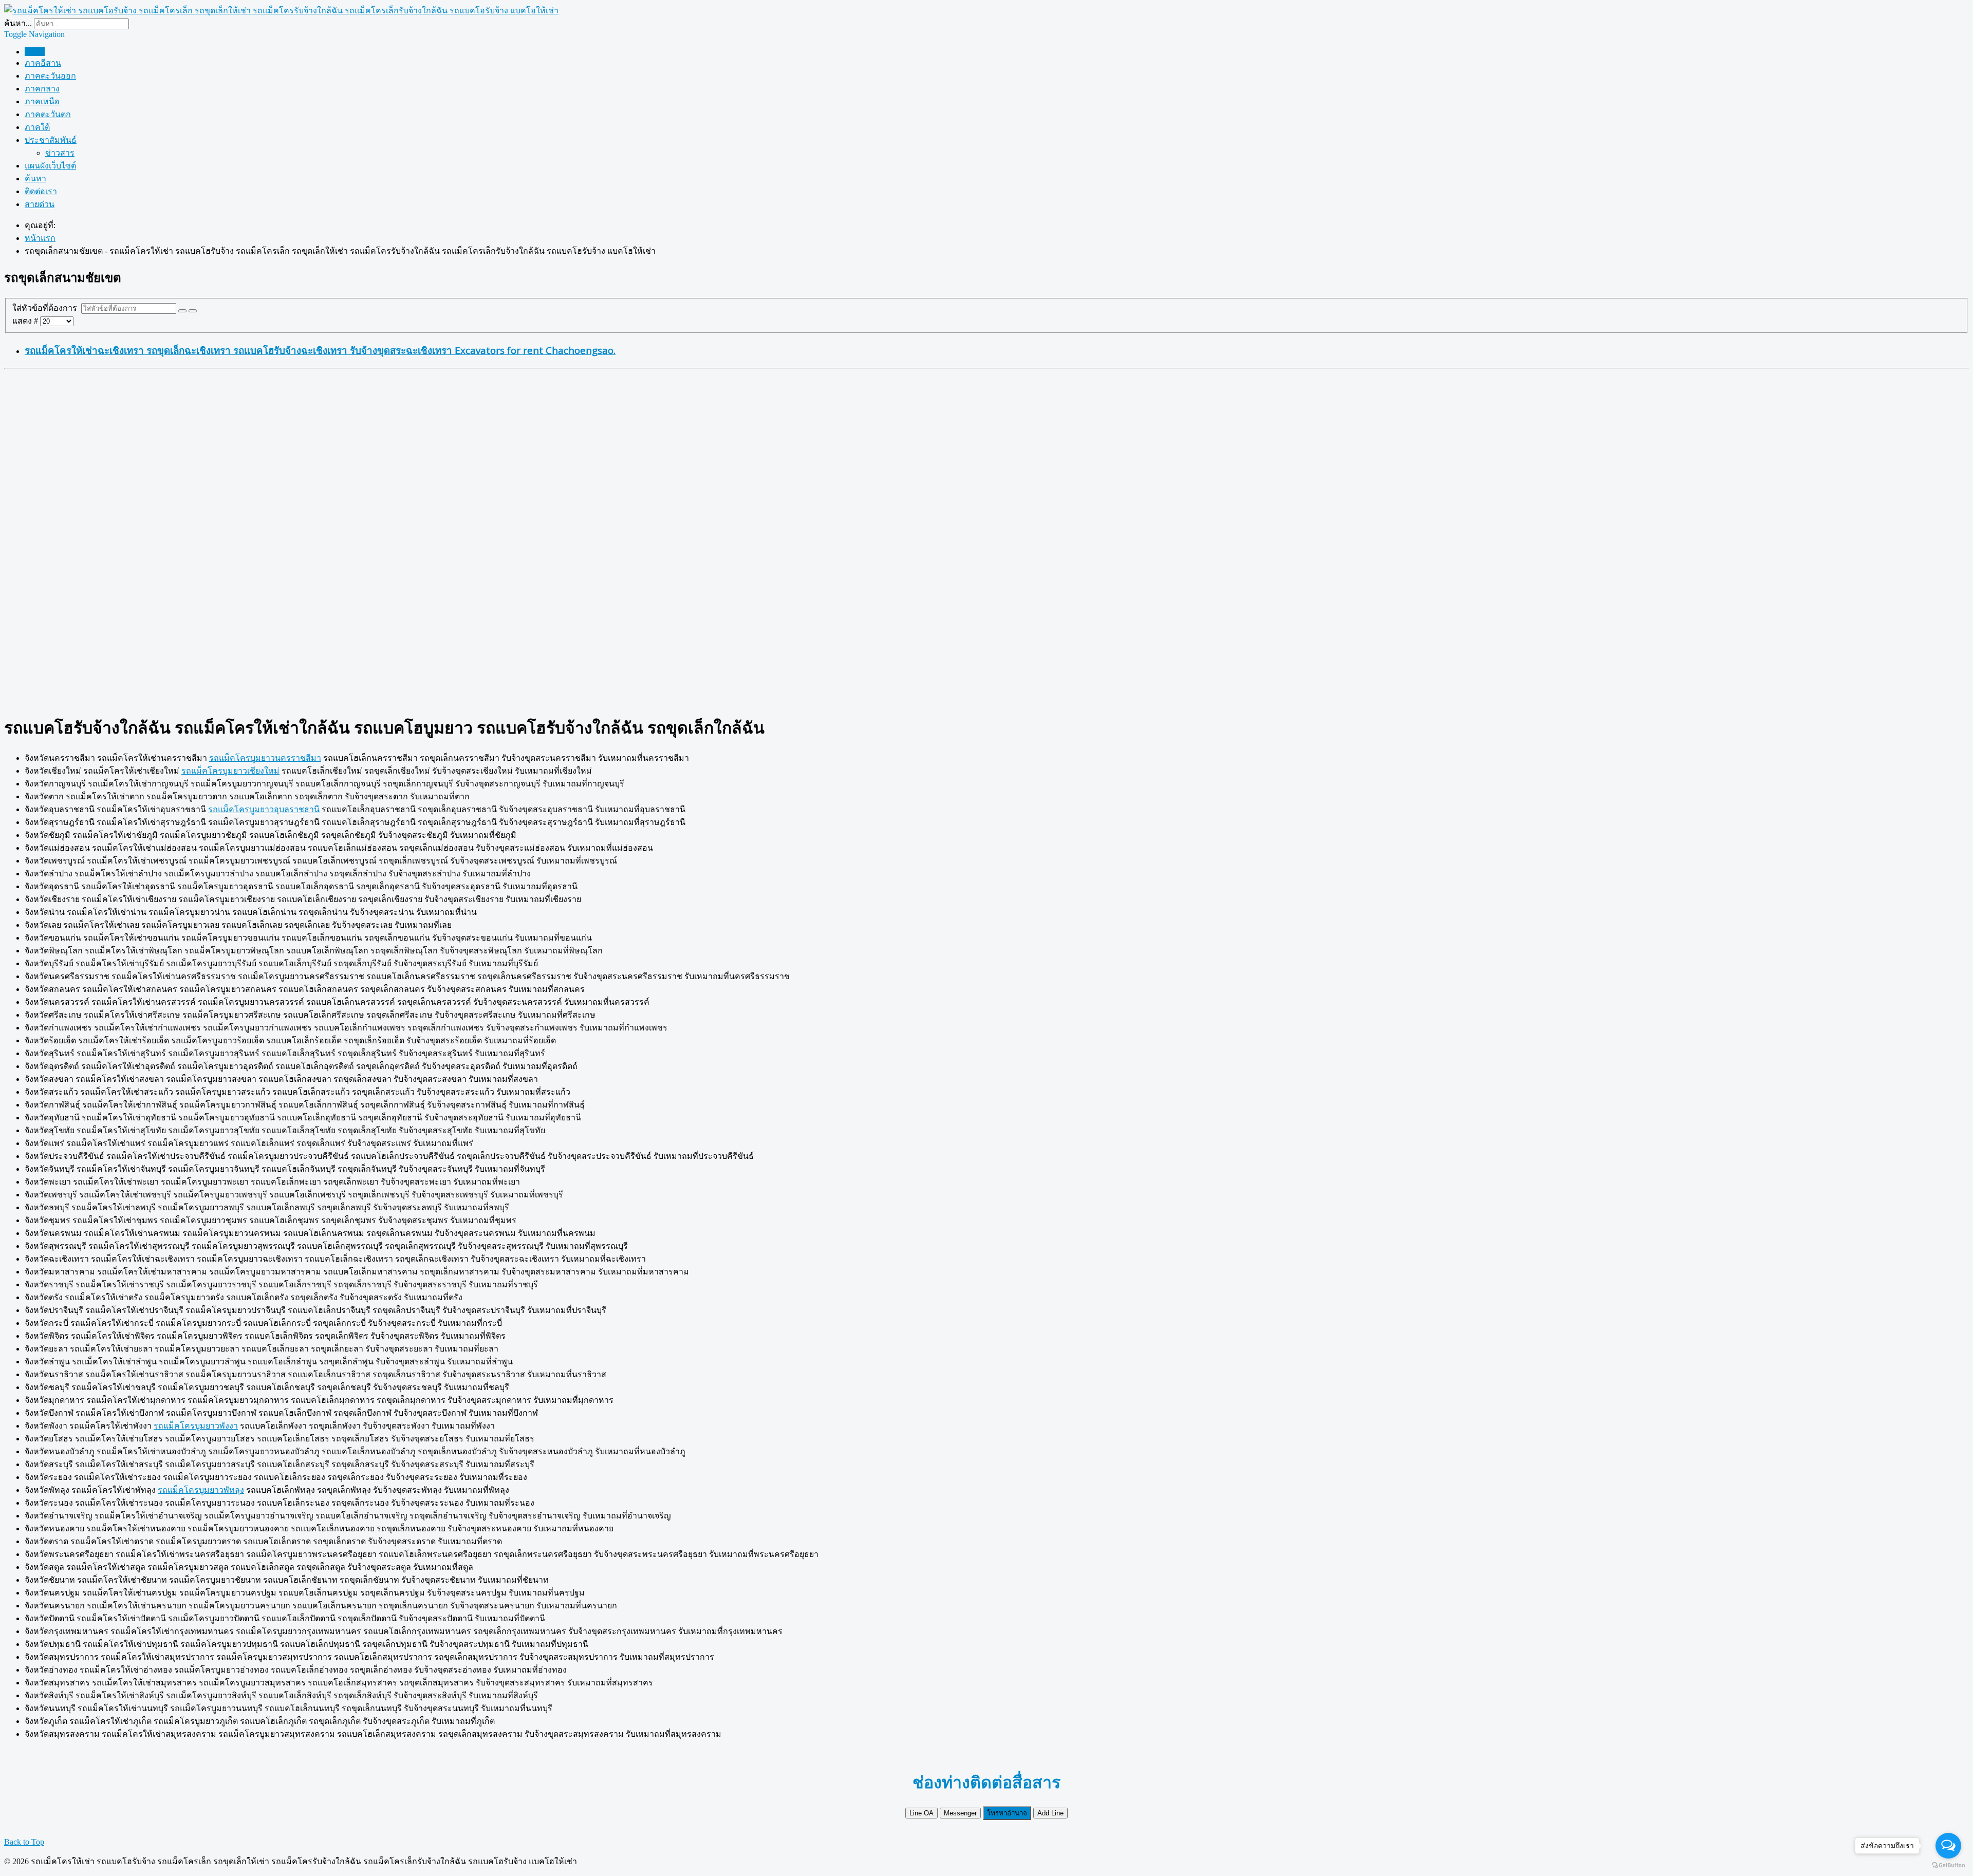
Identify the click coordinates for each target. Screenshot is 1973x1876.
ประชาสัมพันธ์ (51, 140)
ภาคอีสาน (43, 63)
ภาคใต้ (37, 127)
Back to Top (24, 1842)
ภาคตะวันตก (48, 114)
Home (35, 52)
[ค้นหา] (182, 311)
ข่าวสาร (60, 153)
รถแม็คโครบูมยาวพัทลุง (201, 1490)
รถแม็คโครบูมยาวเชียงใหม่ (230, 771)
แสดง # (26, 321)
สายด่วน (40, 204)
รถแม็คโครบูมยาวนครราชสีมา (265, 758)
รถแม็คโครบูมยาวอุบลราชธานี (264, 809)
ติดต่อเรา (41, 191)
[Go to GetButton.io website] (1948, 1865)
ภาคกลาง (42, 89)
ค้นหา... (18, 23)
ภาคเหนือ (42, 101)
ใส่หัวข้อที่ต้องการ (47, 308)
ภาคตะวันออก (50, 76)
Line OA (922, 1813)
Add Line (1050, 1813)
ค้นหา (35, 179)
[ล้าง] (193, 311)
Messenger (960, 1813)
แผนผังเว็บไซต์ (50, 166)
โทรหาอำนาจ (1007, 1813)
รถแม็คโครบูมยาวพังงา (196, 1426)
